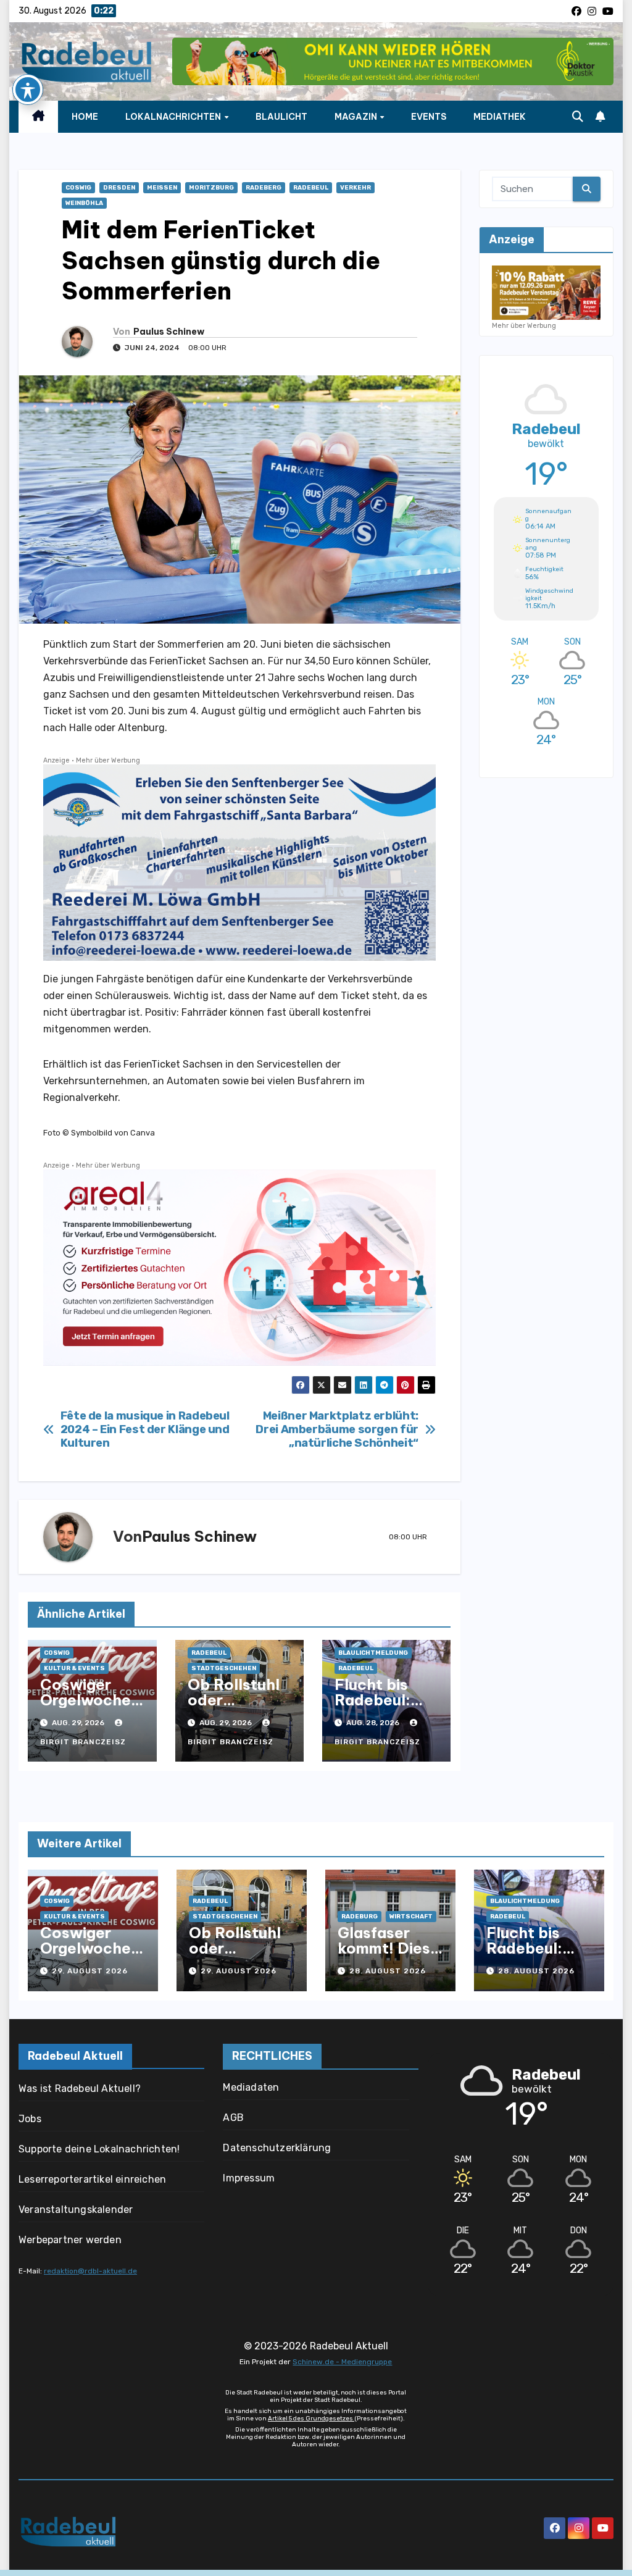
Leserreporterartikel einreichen (92, 2179)
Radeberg (264, 188)
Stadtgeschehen (224, 1668)
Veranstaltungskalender (76, 2210)
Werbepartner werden (70, 2240)
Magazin (357, 117)
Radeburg (360, 1917)
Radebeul (311, 188)
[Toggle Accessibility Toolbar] (28, 90)
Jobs (30, 2119)
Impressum (249, 2178)
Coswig (78, 188)
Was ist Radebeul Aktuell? (80, 2089)
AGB (233, 2118)
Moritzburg (211, 188)
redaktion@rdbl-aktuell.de (90, 2271)
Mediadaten (251, 2087)
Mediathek (500, 117)
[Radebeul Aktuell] (86, 62)
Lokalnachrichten (174, 117)
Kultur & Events (74, 1668)
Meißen (162, 188)
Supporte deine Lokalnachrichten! (99, 2149)
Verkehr (355, 188)
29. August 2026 (90, 1971)
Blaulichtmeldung (373, 1653)
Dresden (119, 188)
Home (85, 117)
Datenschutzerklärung (277, 2148)
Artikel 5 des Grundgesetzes (311, 2419)
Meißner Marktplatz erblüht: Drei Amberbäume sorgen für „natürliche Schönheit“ (337, 1430)
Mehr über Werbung (108, 760)
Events (429, 117)
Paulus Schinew (169, 332)
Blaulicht (281, 117)
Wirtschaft (411, 1917)
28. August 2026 (388, 1971)
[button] (578, 117)
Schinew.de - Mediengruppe (342, 2362)
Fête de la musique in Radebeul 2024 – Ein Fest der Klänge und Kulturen (145, 1430)
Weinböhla (84, 203)
